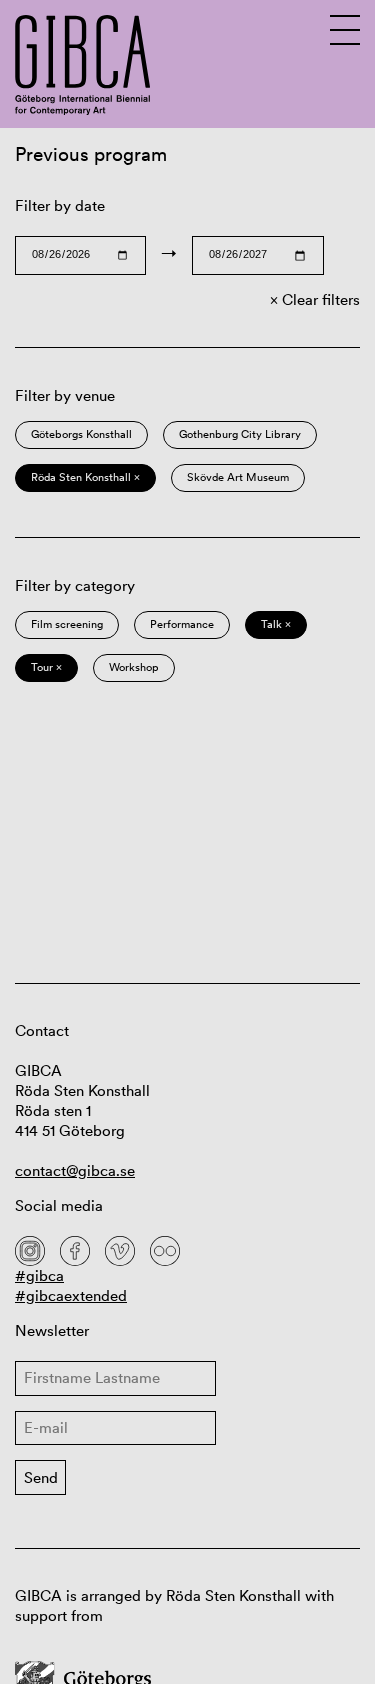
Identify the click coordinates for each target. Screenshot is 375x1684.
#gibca (39, 1275)
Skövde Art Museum (238, 477)
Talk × (276, 624)
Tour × (46, 667)
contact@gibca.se (75, 1170)
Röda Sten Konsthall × (85, 477)
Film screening (67, 624)
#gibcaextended (71, 1295)
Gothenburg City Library (240, 434)
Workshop (134, 667)
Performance (182, 624)
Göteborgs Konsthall (81, 434)
